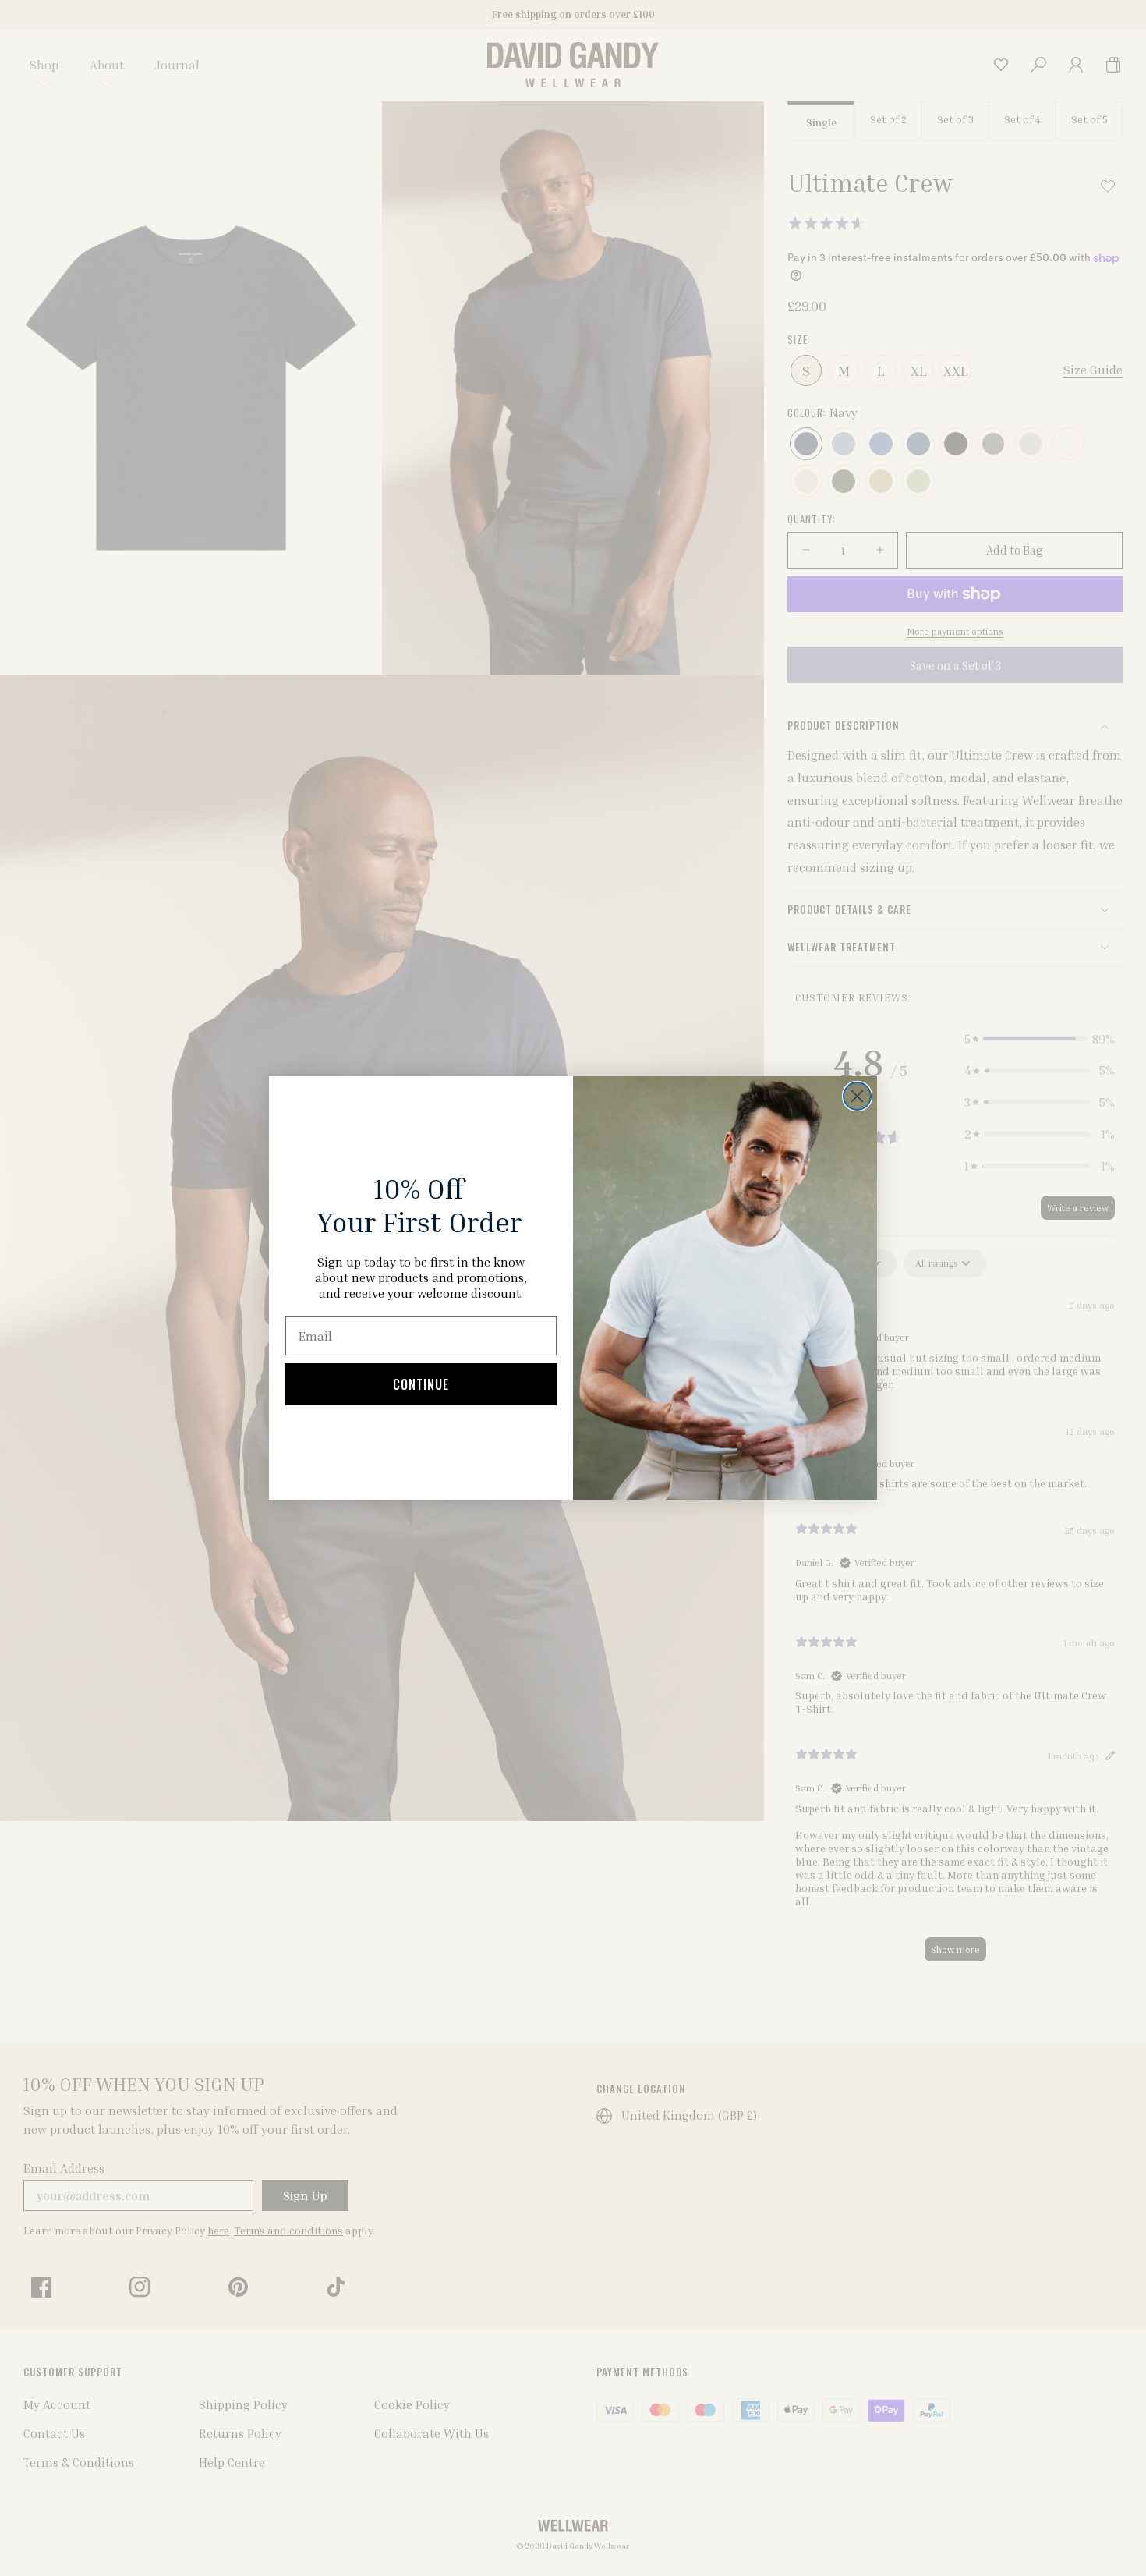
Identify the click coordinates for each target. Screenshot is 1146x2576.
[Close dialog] (857, 1096)
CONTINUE (421, 1384)
